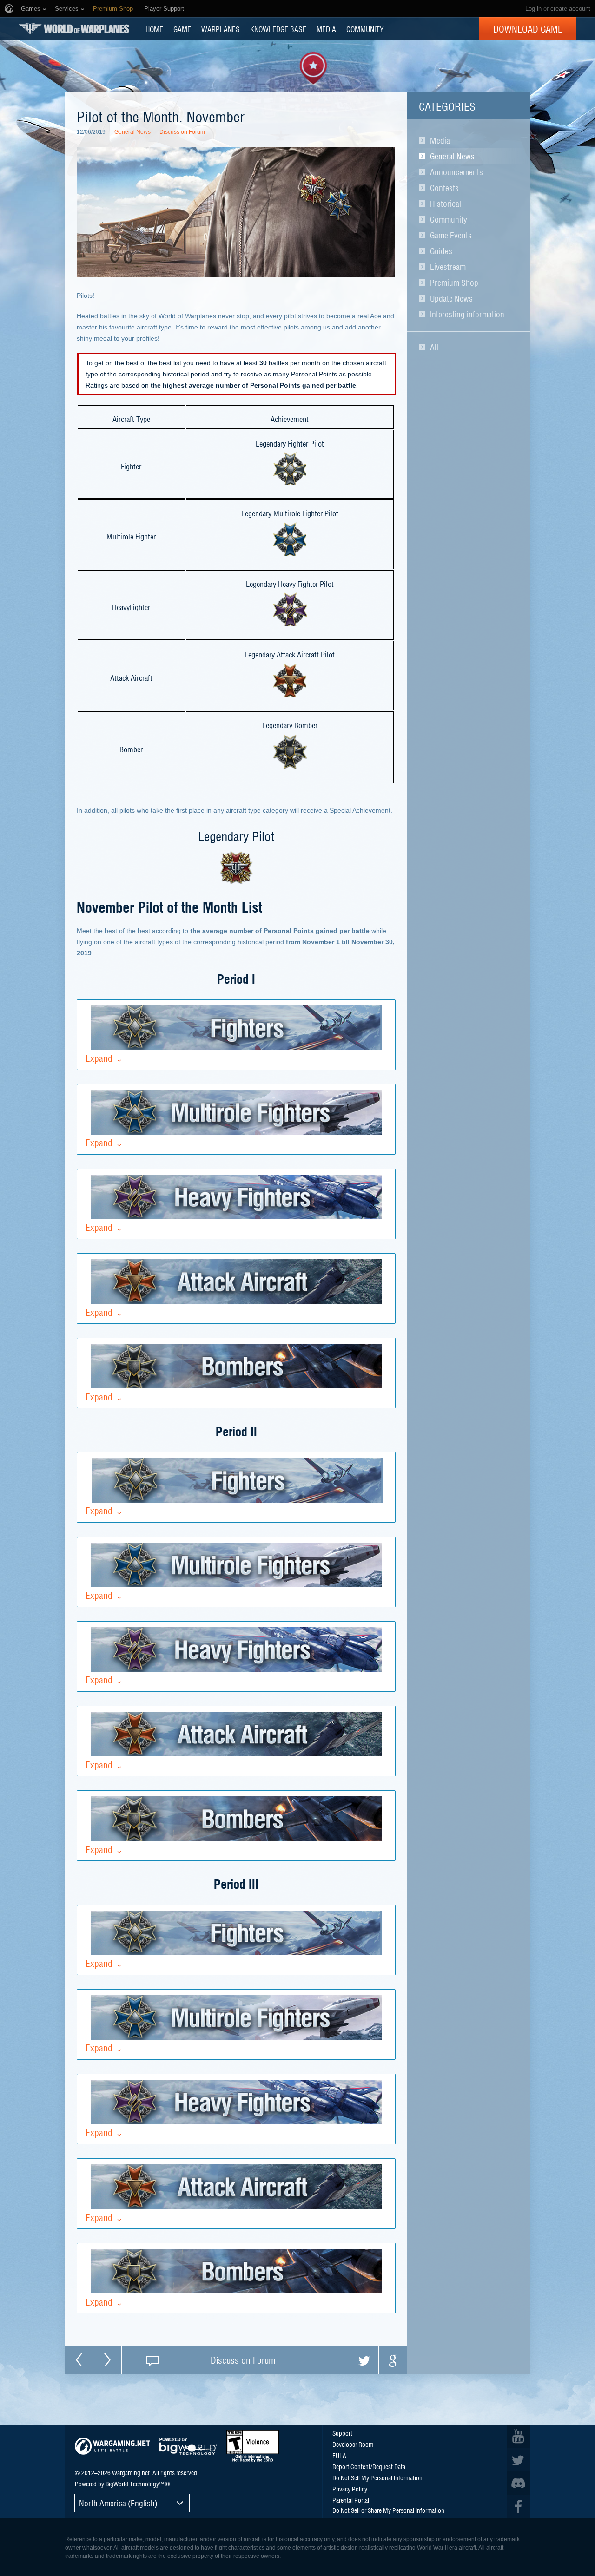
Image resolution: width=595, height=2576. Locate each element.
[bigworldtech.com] (188, 2446)
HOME (154, 29)
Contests (444, 188)
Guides (441, 251)
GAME (182, 29)
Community (449, 219)
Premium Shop (454, 283)
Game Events (451, 235)
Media (440, 140)
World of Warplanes (74, 29)
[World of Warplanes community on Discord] (518, 2483)
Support (342, 2433)
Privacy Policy (350, 2489)
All (434, 347)
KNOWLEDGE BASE (278, 29)
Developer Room (353, 2444)
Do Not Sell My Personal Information (377, 2477)
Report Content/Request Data (369, 2466)
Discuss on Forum (182, 132)
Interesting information (467, 314)
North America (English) (118, 2503)
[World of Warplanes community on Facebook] (518, 2506)
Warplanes (221, 29)
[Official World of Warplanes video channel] (518, 2437)
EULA (339, 2455)
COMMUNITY (365, 29)
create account (570, 9)
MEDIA (326, 29)
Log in (533, 9)
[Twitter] (364, 2360)
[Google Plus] (393, 2360)
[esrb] (253, 2446)
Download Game (528, 29)
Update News (451, 298)
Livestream (448, 267)
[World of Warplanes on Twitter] (518, 2460)
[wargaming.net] (112, 2446)
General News (452, 156)
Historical (446, 204)
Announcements (456, 172)
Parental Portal (351, 2500)
